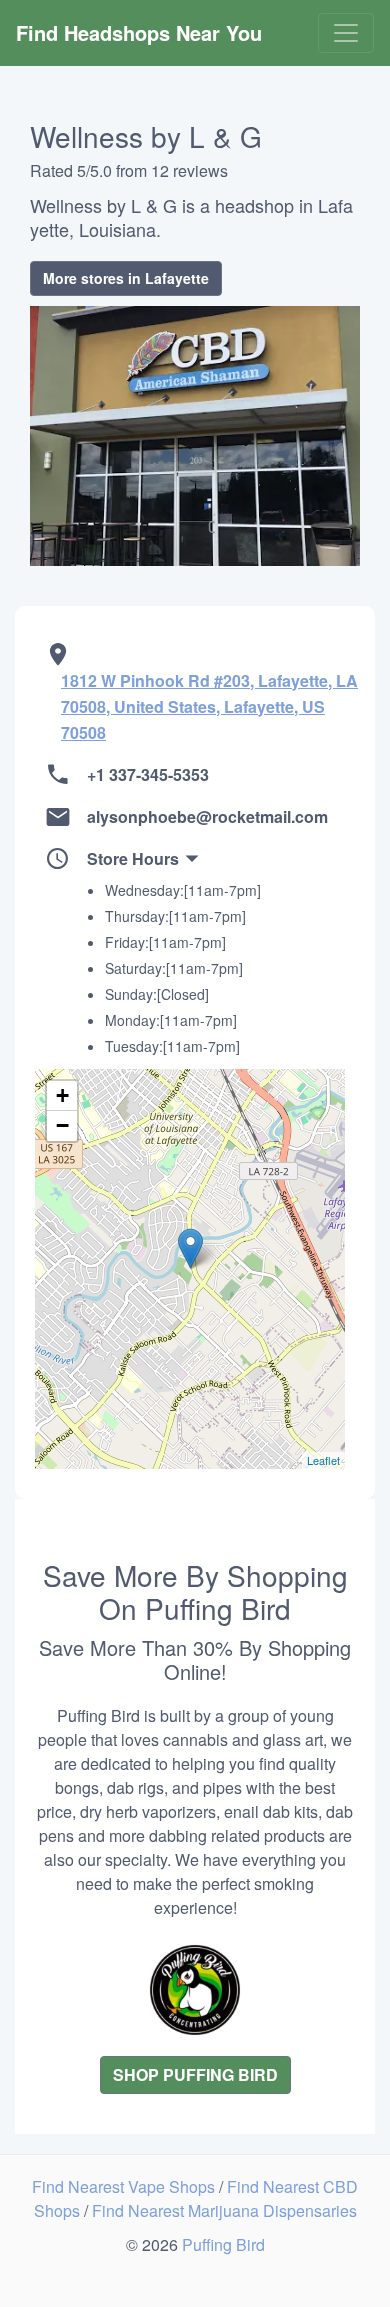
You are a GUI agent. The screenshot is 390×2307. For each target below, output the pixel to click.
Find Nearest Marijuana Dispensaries (224, 2210)
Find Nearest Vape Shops (125, 2186)
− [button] (62, 1125)
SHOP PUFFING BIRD (195, 2074)
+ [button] (62, 1095)
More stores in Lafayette (126, 278)
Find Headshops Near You (139, 32)
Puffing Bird (223, 2244)
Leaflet (323, 1460)
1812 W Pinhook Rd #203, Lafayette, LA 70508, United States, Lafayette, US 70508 (209, 706)
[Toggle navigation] (346, 33)
